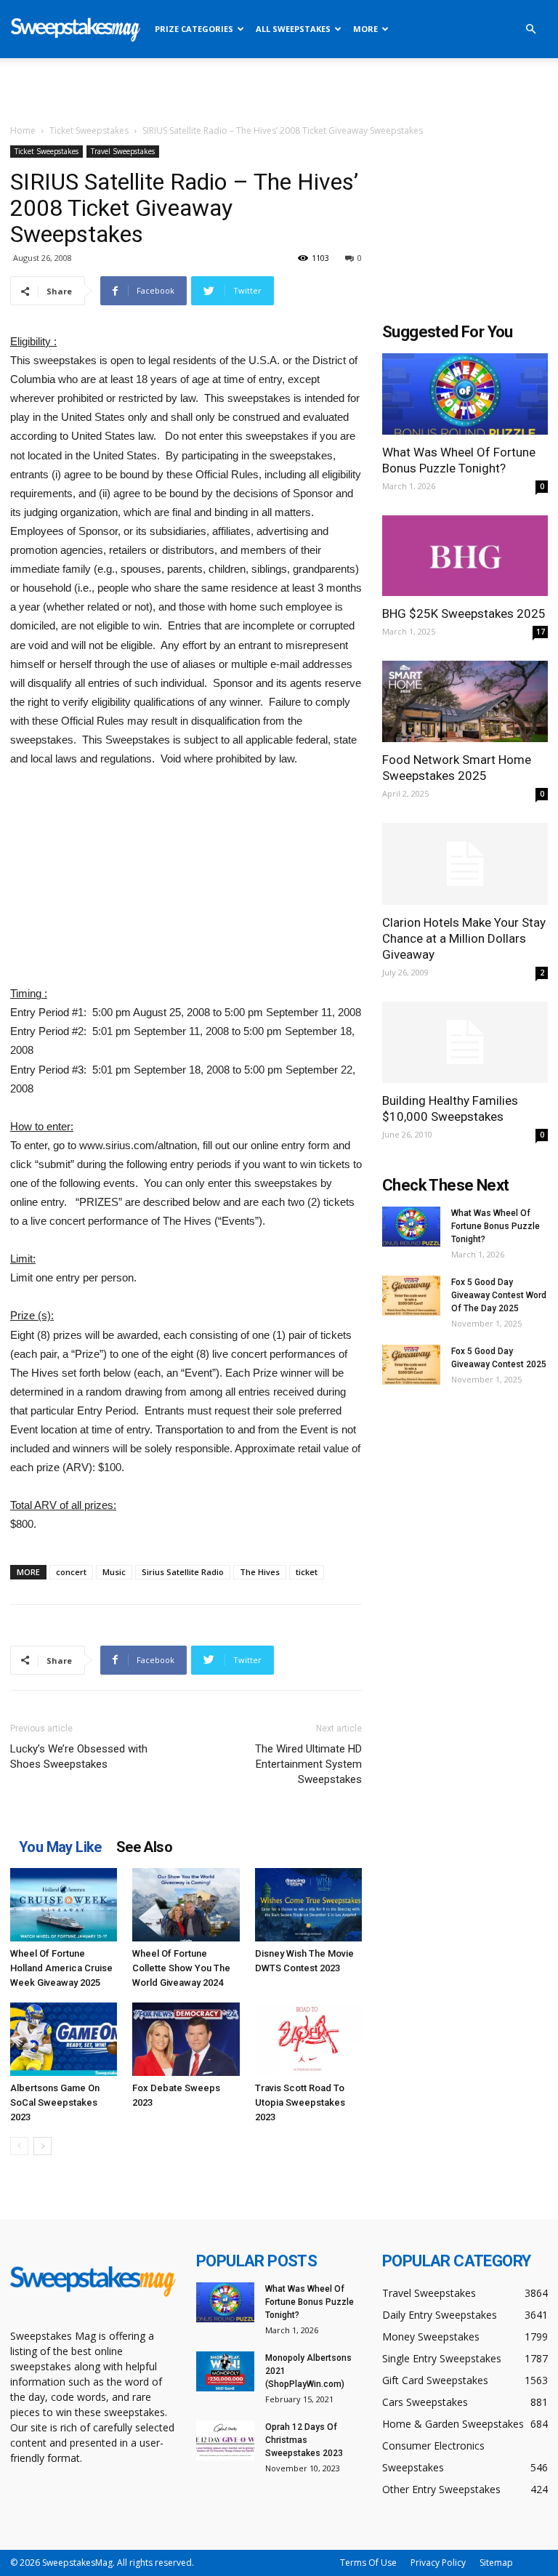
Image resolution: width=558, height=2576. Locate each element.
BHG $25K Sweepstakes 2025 (464, 613)
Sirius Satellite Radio (183, 1572)
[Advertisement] (279, 90)
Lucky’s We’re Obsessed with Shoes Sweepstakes (79, 1756)
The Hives (260, 1572)
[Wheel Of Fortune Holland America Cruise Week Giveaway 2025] (64, 1905)
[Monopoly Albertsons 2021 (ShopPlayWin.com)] (225, 2371)
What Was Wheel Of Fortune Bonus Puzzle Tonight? (496, 1226)
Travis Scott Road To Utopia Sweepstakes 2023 (300, 2102)
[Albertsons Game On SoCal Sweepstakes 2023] (64, 2039)
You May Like (60, 1847)
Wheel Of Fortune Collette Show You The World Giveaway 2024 (181, 1968)
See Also (144, 1847)
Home (23, 130)
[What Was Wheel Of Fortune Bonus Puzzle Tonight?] (465, 394)
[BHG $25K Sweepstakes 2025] (465, 556)
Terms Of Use (368, 2563)
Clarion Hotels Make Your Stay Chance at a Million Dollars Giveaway (464, 938)
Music (114, 1572)
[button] (530, 29)
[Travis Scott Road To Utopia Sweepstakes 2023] (308, 2039)
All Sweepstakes (293, 29)
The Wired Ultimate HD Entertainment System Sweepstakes (308, 1764)
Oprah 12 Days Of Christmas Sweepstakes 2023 (304, 2440)
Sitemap (496, 2563)
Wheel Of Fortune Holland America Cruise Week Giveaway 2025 (61, 1968)
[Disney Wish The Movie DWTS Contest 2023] (308, 1905)
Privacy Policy (438, 2563)
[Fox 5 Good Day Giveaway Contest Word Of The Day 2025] (411, 1296)
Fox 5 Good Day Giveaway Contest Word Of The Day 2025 (499, 1295)
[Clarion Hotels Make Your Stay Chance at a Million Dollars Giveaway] (465, 864)
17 (541, 632)
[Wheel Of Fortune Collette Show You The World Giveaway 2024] (186, 1905)
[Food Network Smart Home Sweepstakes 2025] (465, 701)
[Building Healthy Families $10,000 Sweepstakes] (465, 1043)
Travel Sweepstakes (123, 151)
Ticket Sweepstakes (89, 130)
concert (71, 1572)
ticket (307, 1572)
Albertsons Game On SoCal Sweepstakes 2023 (55, 2102)
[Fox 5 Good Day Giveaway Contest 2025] (411, 1365)
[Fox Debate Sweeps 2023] (186, 2039)
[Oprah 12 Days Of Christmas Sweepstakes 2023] (225, 2440)
